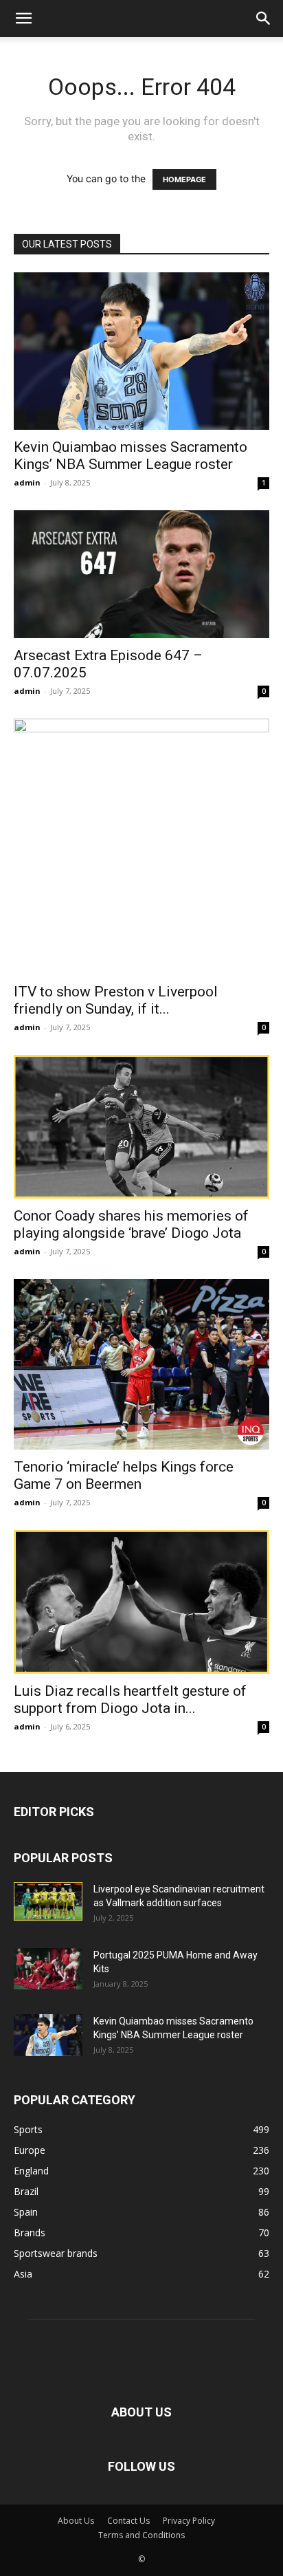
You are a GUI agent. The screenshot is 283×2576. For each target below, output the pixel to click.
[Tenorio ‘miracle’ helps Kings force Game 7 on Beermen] (141, 1364)
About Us (76, 2521)
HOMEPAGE (184, 179)
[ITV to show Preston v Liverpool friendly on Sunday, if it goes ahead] (141, 847)
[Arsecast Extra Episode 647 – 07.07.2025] (141, 574)
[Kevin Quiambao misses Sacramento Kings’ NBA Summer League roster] (141, 351)
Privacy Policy (189, 2521)
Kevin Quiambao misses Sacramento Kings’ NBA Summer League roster (131, 456)
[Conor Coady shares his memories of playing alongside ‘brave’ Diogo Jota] (141, 1127)
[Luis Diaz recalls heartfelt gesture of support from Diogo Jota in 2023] (141, 1602)
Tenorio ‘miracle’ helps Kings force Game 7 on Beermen (124, 1475)
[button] (23, 19)
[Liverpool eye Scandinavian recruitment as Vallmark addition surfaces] (48, 1901)
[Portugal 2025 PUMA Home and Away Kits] (48, 1969)
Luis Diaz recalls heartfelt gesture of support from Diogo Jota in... (130, 1700)
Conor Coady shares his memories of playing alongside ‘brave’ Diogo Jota (131, 1224)
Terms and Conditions (141, 2535)
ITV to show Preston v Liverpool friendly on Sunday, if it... (116, 1000)
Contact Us (128, 2521)
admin (27, 482)
